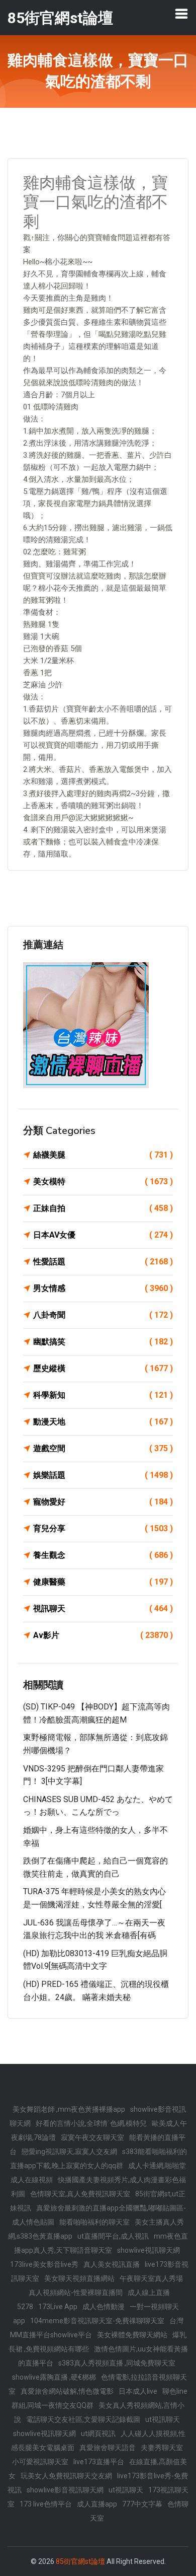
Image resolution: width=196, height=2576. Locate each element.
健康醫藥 (103, 1582)
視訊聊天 (103, 1608)
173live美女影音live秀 (44, 2264)
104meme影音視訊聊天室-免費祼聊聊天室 (97, 2321)
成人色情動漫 (104, 2307)
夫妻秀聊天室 (162, 2448)
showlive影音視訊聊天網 (65, 2490)
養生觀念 (103, 1555)
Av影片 (103, 1635)
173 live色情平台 (46, 2504)
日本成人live (138, 2391)
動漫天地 (103, 1422)
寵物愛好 (103, 1502)
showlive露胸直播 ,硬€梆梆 (54, 2377)
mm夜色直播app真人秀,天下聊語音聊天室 (101, 2243)
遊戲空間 (103, 1448)
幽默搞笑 (103, 1342)
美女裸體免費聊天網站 (132, 2335)
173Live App (58, 2307)
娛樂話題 (103, 1475)
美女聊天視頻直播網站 (79, 2278)
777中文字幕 (142, 2504)
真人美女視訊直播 (112, 2264)
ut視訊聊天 (163, 2419)
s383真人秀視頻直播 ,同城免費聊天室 (117, 2363)
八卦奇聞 (103, 1315)
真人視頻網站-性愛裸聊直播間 (76, 2293)
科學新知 (103, 1395)
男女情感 (103, 1288)
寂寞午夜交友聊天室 (92, 2137)
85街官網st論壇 (80, 2561)
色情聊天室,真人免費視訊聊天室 (80, 2194)
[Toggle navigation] (181, 14)
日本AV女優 (103, 1235)
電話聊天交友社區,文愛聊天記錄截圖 (83, 2419)
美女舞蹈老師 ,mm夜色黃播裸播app (69, 2109)
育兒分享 (103, 1528)
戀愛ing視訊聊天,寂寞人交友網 (69, 2152)
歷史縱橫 (103, 1368)
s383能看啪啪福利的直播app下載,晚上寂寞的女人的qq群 (99, 2159)
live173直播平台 (99, 2462)
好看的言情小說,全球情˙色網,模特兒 (91, 2123)
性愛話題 (103, 1262)
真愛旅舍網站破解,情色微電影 (67, 2391)
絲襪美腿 (103, 1155)
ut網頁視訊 (98, 2434)
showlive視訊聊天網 (149, 2250)
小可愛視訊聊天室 (40, 2462)
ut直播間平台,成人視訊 (113, 2236)
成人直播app (97, 2504)
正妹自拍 (103, 1208)
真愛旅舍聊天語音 (108, 2448)
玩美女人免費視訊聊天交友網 (66, 2476)
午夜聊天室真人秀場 (151, 2278)
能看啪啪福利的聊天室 (94, 2222)
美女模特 (103, 1182)
